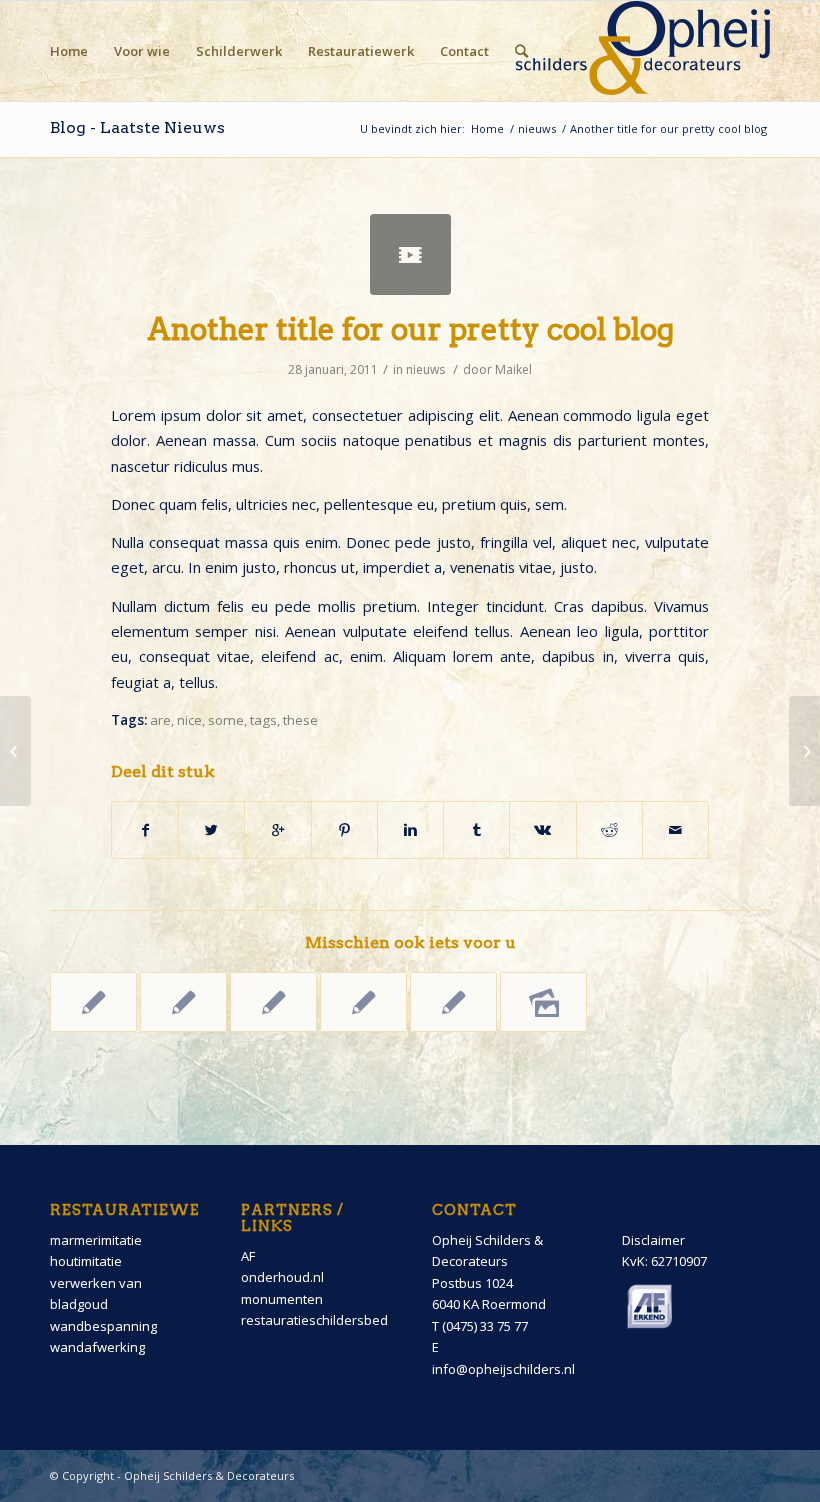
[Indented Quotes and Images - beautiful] (183, 1002)
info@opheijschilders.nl (503, 1369)
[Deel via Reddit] (609, 830)
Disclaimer (653, 1240)
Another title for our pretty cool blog (410, 329)
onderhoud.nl (282, 1277)
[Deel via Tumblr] (476, 830)
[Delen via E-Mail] (675, 830)
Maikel (513, 369)
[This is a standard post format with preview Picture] (363, 1002)
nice (189, 720)
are (160, 720)
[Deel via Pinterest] (344, 830)
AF (248, 1256)
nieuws (537, 128)
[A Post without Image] (93, 1002)
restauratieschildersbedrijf (322, 1320)
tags (263, 720)
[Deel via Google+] (277, 830)
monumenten (282, 1299)
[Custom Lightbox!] (453, 1002)
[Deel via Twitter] (211, 830)
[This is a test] (273, 1002)
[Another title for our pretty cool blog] (410, 254)
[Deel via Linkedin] (410, 830)
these (300, 720)
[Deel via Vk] (542, 830)
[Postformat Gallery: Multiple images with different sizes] (543, 1002)
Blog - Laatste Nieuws (137, 127)
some (226, 720)
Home (487, 128)
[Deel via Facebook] (145, 830)
